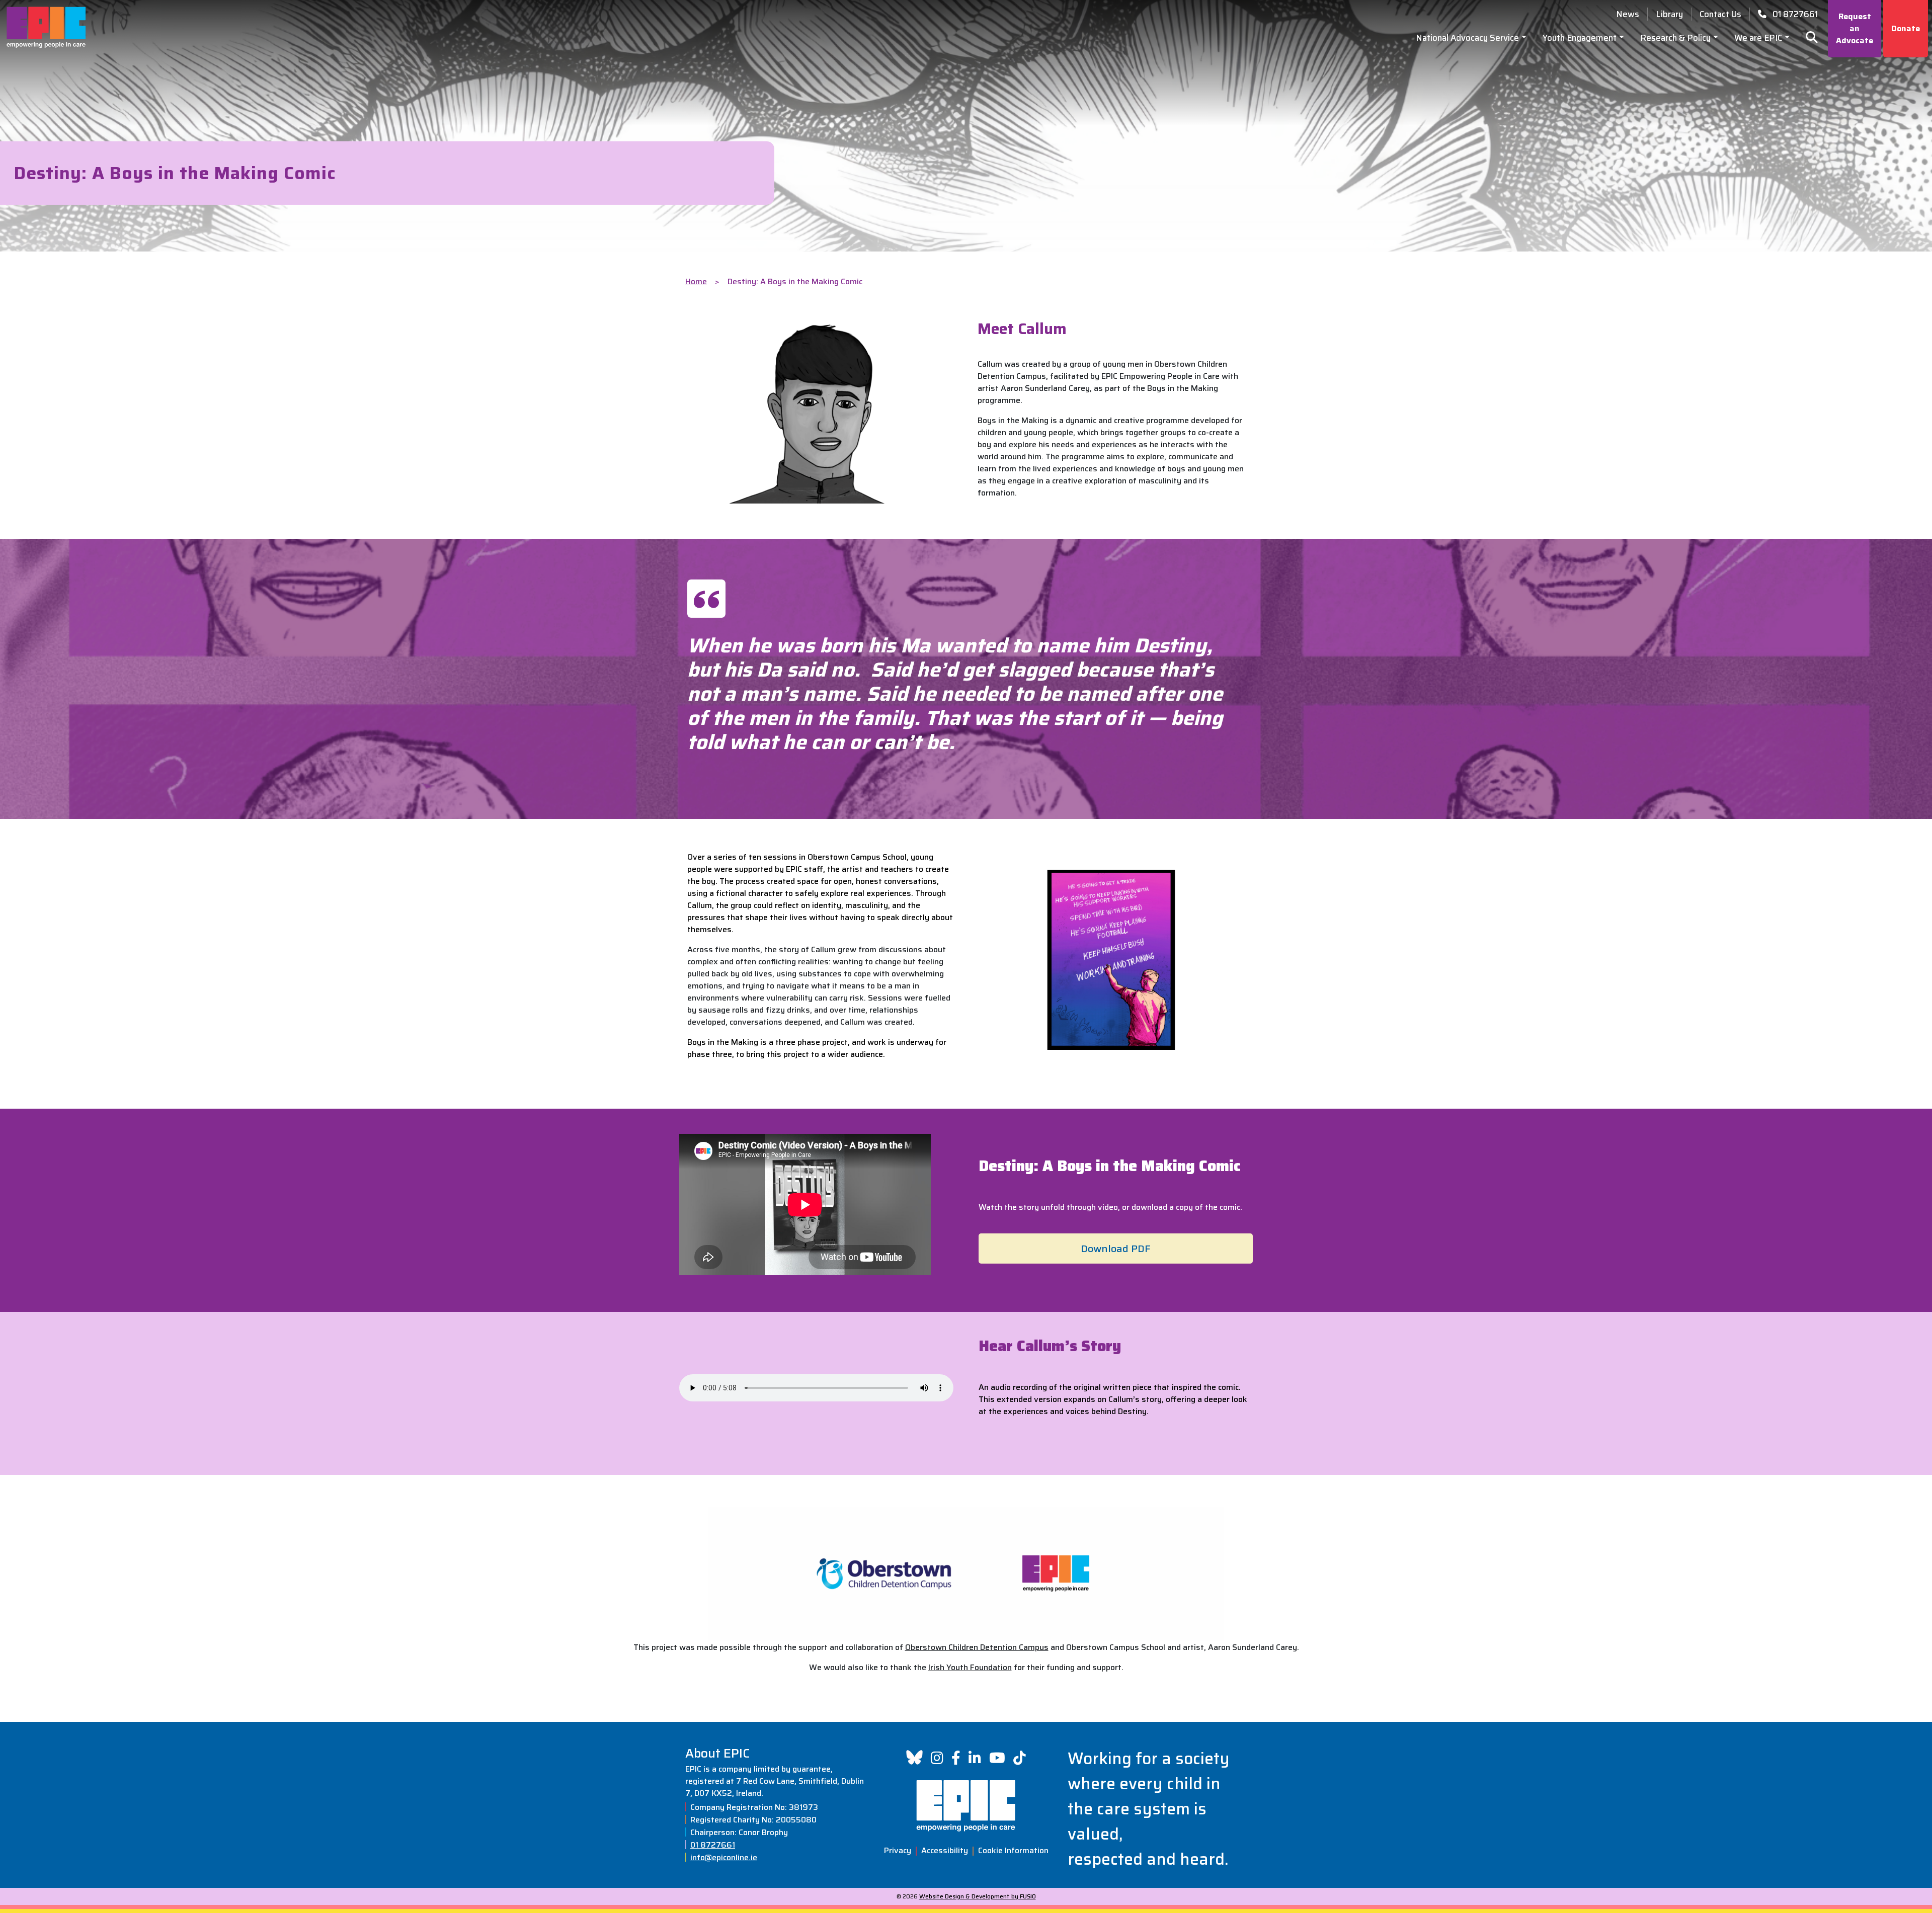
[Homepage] (46, 27)
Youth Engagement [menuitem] (1580, 38)
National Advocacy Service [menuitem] (1467, 38)
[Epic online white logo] (966, 1806)
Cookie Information (1013, 1850)
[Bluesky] (914, 1757)
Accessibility (945, 1850)
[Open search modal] (1808, 38)
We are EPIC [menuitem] (1758, 38)
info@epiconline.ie (724, 1858)
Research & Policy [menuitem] (1675, 38)
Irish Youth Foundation (970, 1667)
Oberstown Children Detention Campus (977, 1647)
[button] (1116, 1249)
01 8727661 (713, 1845)
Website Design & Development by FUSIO (978, 1896)
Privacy (898, 1850)
